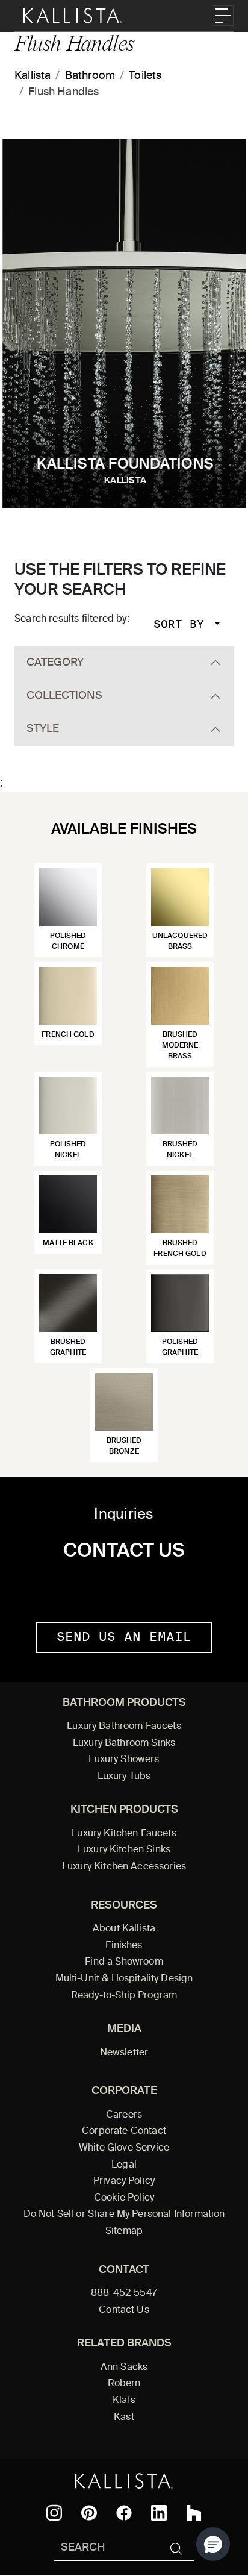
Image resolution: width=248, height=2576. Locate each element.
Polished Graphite (180, 1348)
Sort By (182, 624)
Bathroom (90, 76)
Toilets (145, 76)
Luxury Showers (124, 1760)
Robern (124, 2384)
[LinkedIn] (159, 2513)
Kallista (33, 76)
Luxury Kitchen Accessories (124, 1867)
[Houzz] (194, 2513)
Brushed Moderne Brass (180, 1046)
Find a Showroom (124, 1962)
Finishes (124, 1946)
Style (43, 729)
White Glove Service (124, 2148)
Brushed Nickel (180, 1150)
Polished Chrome (68, 942)
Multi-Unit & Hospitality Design (124, 1979)
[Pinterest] (89, 2513)
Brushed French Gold (180, 1249)
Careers (124, 2115)
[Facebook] (124, 2513)
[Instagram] (54, 2513)
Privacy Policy (124, 2181)
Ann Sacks (124, 2368)
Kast (124, 2418)
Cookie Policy (124, 2198)
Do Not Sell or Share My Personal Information (124, 2215)
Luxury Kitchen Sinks (124, 1850)
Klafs (124, 2401)
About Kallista (124, 1929)
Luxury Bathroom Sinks (124, 1743)
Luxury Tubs (124, 1777)
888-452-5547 (124, 2293)
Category (55, 663)
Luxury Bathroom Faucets (124, 1727)
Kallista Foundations (125, 471)
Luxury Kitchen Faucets (124, 1834)
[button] (213, 2544)
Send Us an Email (124, 1637)
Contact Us (124, 2310)
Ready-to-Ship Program (124, 1996)
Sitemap (124, 2231)
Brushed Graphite (68, 1348)
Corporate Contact (124, 2131)
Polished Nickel (68, 1150)
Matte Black (68, 1243)
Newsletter (124, 2053)
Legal (124, 2165)
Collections (64, 696)
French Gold (68, 1035)
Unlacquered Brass (180, 942)
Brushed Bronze (124, 1446)
